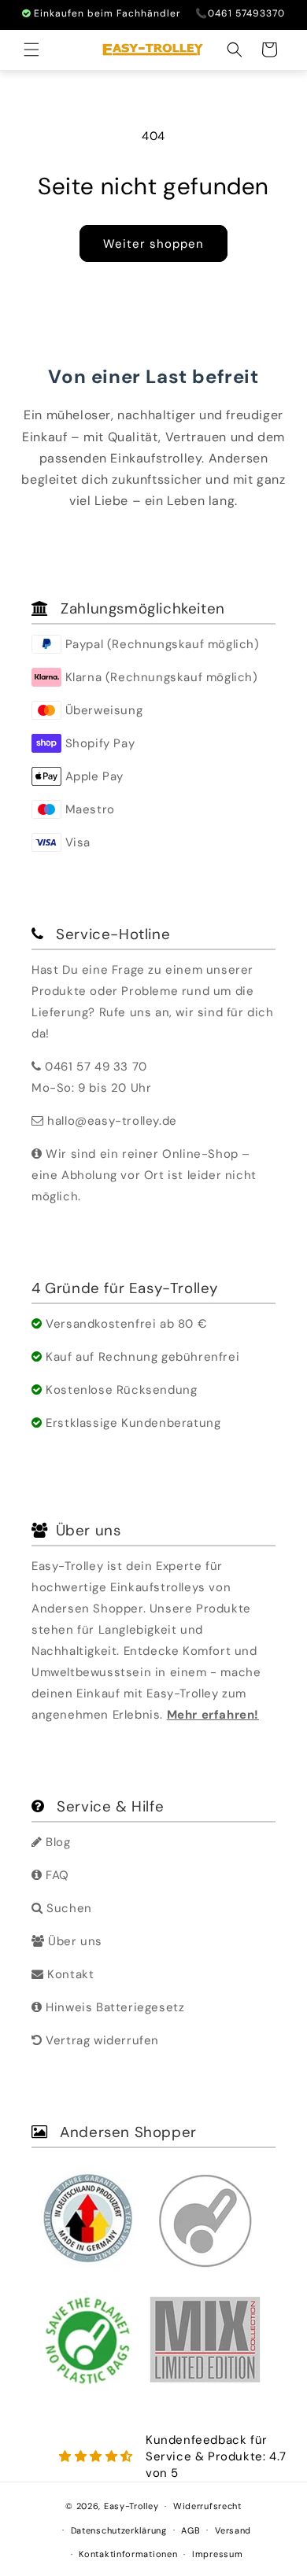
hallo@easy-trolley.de (112, 1121)
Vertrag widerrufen (101, 2040)
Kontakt (69, 1974)
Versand (233, 2530)
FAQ (56, 1875)
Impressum (217, 2554)
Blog (57, 1842)
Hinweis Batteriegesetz (113, 2007)
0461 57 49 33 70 (96, 1067)
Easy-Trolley (131, 2506)
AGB (190, 2530)
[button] (31, 50)
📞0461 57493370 (240, 13)
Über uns (74, 1941)
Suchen (68, 1908)
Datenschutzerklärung (119, 2530)
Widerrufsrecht (207, 2506)
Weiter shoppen (153, 244)
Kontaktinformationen (128, 2554)
